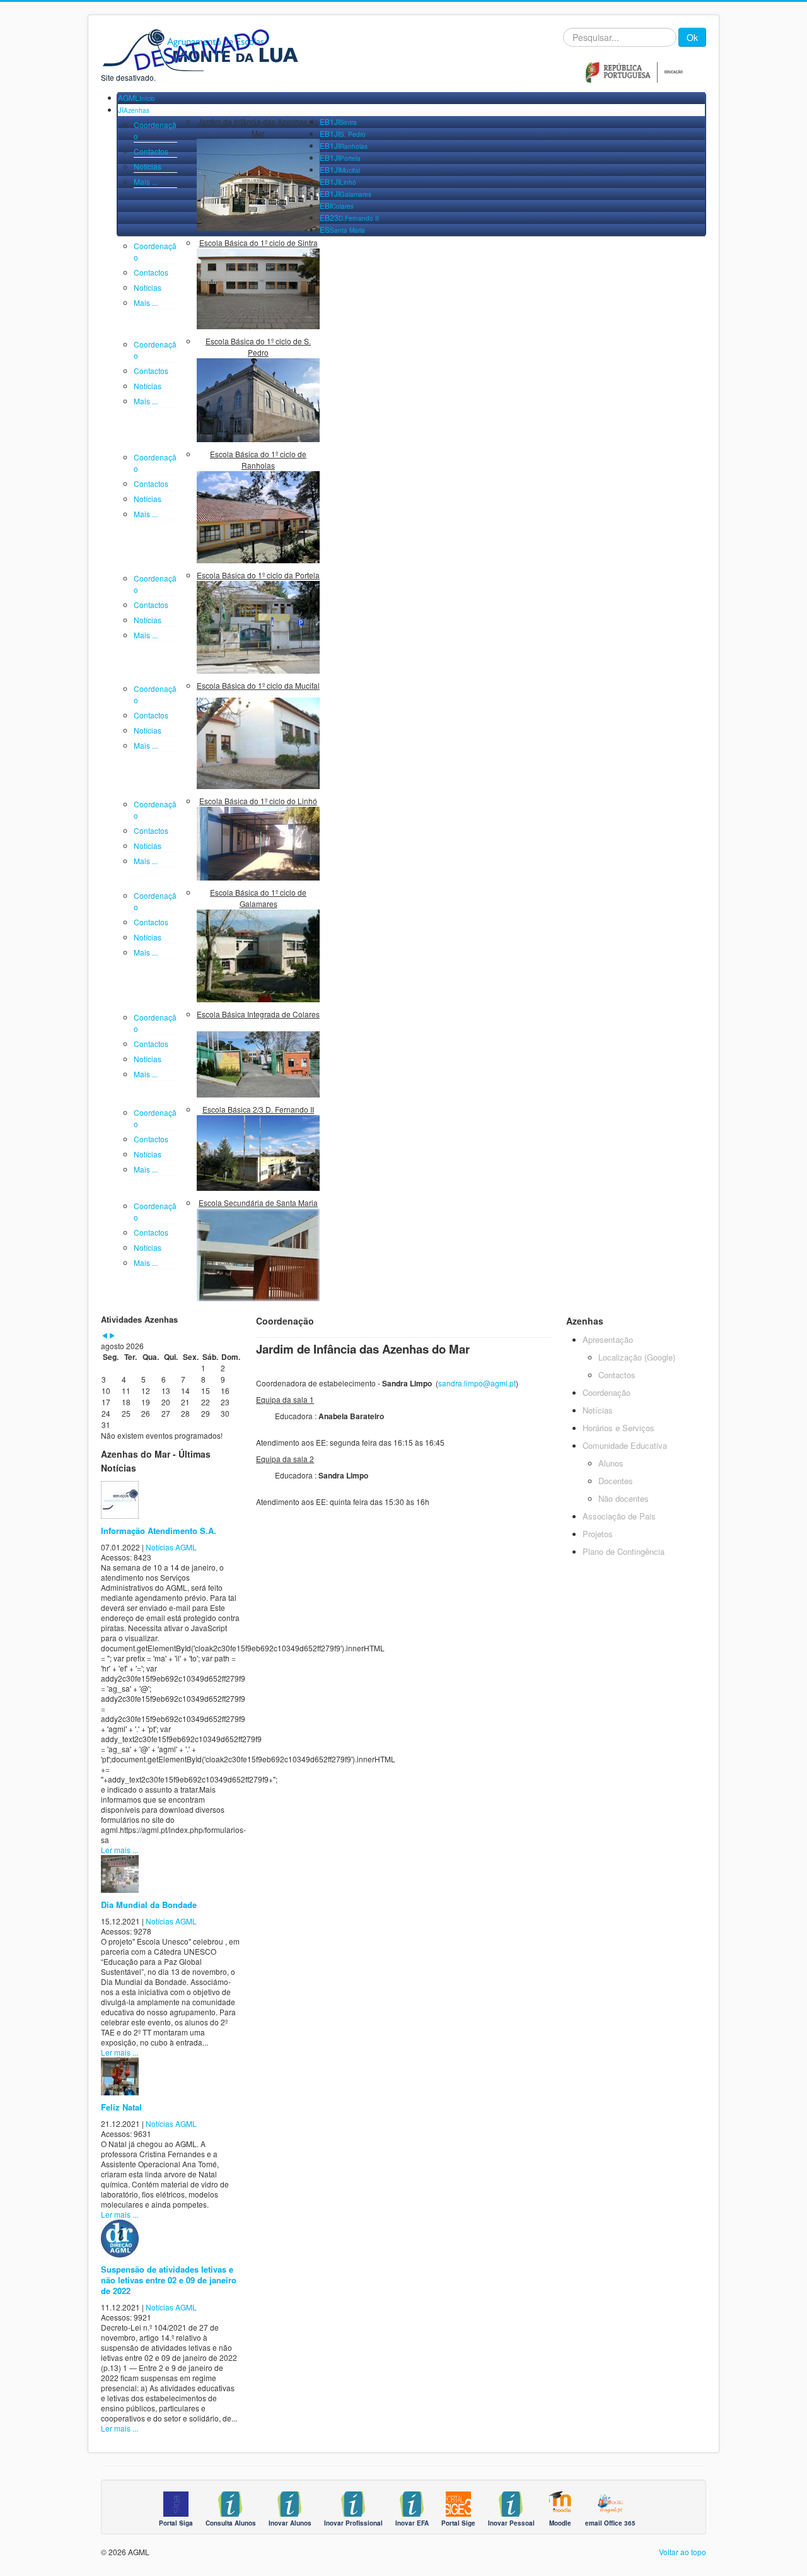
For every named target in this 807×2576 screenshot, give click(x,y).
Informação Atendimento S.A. (159, 1531)
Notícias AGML (171, 1547)
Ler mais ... (119, 1850)
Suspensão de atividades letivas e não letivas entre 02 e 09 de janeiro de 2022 (169, 2280)
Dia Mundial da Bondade (149, 1905)
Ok (692, 37)
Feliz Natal (121, 2107)
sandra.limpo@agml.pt (477, 1383)
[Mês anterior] (105, 1336)
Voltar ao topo (682, 2552)
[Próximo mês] (112, 1336)
